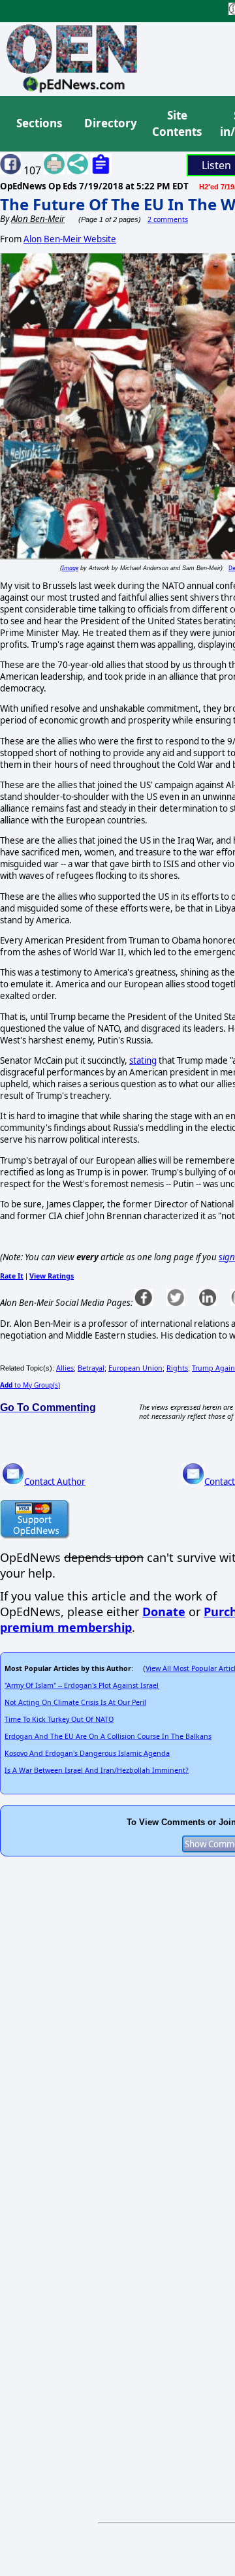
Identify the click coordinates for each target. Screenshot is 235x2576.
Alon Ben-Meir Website (70, 239)
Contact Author (55, 1482)
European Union (135, 1368)
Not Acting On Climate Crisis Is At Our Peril (75, 1702)
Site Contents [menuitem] (177, 124)
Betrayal (91, 1368)
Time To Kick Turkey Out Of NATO (59, 1719)
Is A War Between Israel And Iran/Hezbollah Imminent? (97, 1770)
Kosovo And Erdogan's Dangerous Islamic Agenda (87, 1753)
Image (70, 568)
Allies (65, 1368)
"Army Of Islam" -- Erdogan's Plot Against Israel (82, 1685)
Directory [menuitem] (110, 123)
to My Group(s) (30, 1385)
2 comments (168, 219)
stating (143, 1060)
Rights (177, 1368)
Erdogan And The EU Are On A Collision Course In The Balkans (108, 1736)
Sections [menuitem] (39, 123)
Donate (164, 1612)
